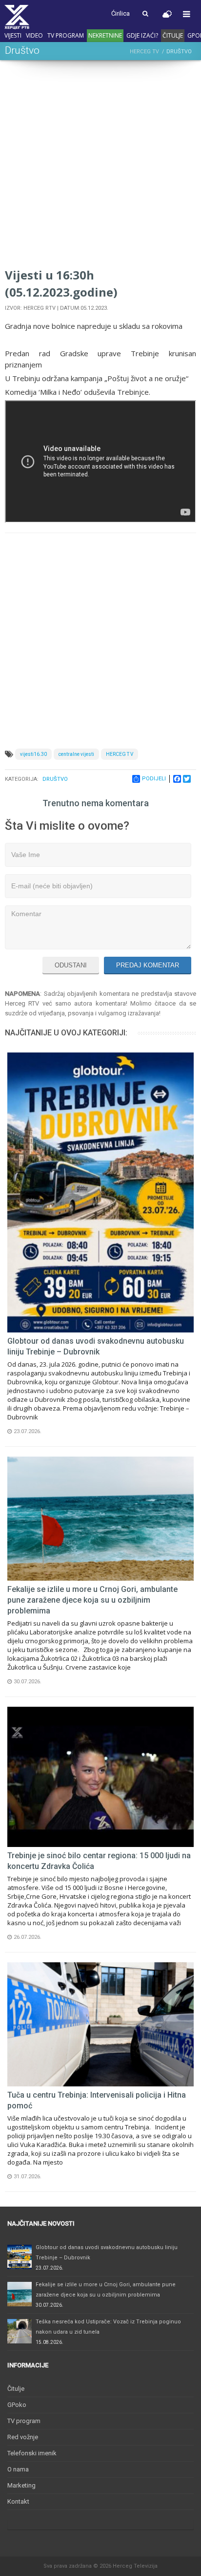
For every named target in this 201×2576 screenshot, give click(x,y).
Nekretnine (105, 35)
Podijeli (154, 779)
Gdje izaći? (142, 35)
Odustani (71, 965)
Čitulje (173, 35)
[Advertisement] (100, 166)
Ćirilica (121, 13)
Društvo (55, 779)
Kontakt (18, 2501)
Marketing (21, 2485)
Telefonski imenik (32, 2453)
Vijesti (13, 35)
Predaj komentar (148, 965)
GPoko (17, 2405)
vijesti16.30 (33, 754)
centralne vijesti (76, 754)
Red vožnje (23, 2437)
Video (34, 35)
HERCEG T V (120, 754)
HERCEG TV (144, 52)
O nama (18, 2469)
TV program (66, 35)
